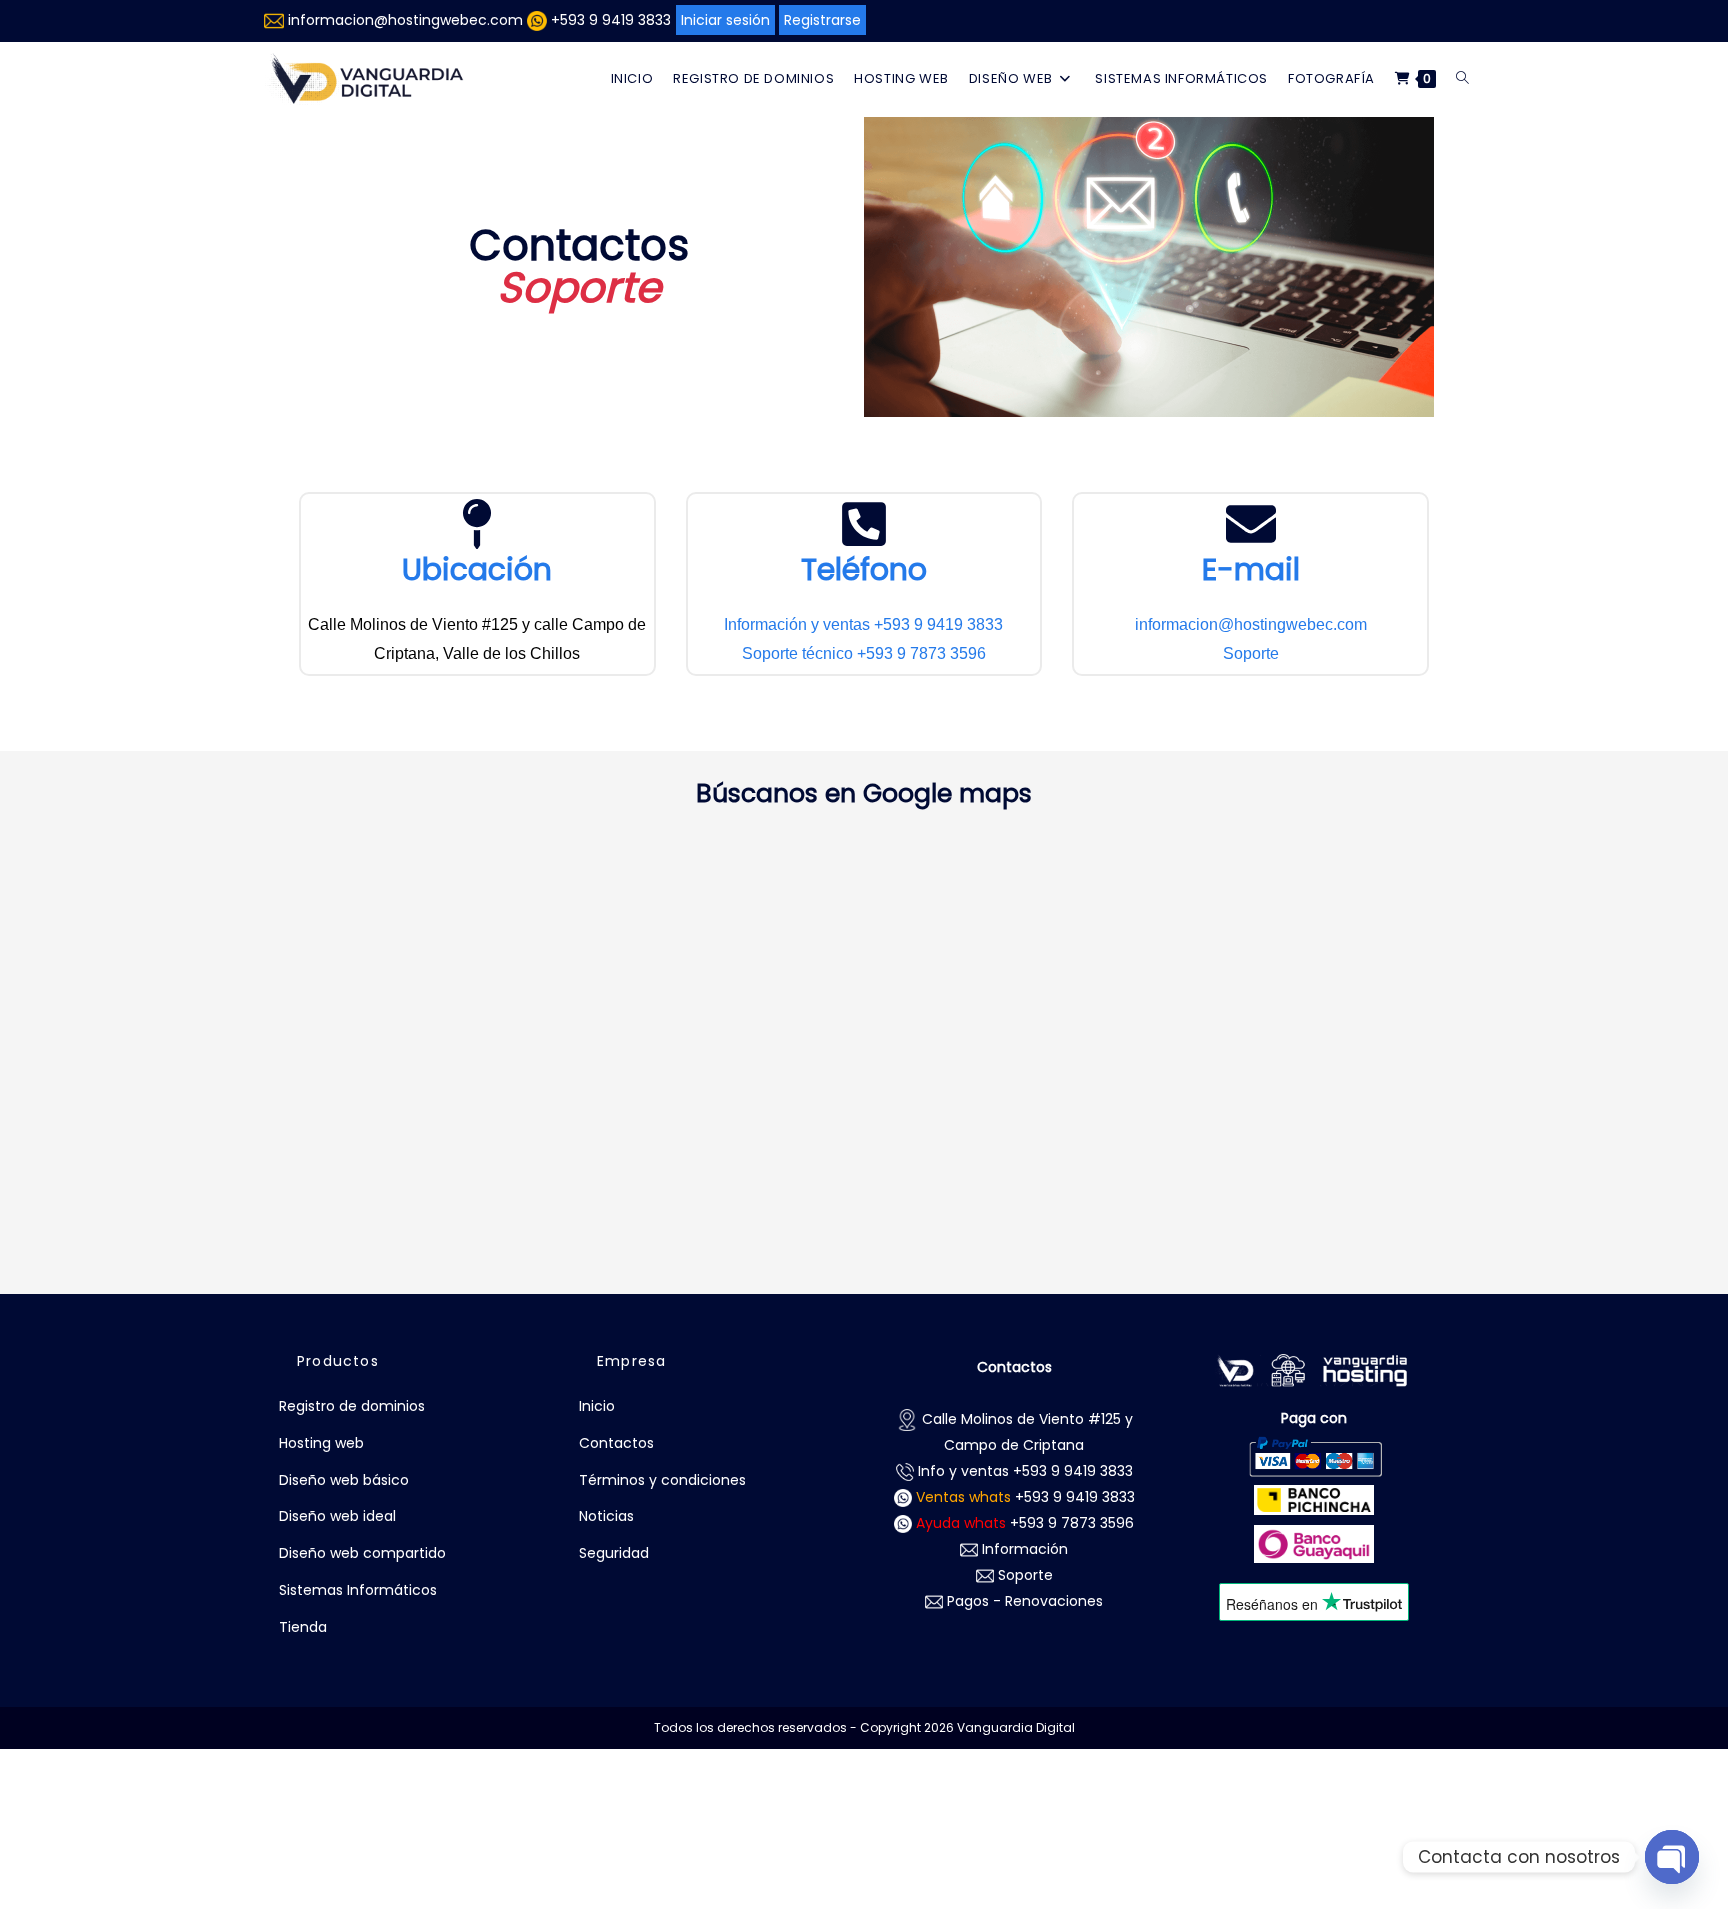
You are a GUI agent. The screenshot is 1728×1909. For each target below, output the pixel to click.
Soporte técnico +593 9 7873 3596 (864, 653)
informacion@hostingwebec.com (405, 20)
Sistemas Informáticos (358, 1590)
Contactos (616, 1443)
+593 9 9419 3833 (611, 20)
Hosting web (321, 1443)
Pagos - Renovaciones (1023, 1601)
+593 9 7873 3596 (1025, 1523)
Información (1023, 1549)
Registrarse (822, 20)
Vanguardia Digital (1016, 1727)
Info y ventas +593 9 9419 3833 (1023, 1471)
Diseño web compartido (362, 1553)
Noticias (606, 1516)
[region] (864, 1849)
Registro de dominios (352, 1406)
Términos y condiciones (662, 1480)
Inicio (597, 1406)
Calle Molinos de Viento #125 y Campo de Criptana (1025, 1432)
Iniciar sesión (725, 20)
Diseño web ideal (337, 1516)
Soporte (1251, 653)
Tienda (303, 1627)
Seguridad (614, 1553)
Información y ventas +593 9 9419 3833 (863, 624)
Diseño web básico (344, 1480)
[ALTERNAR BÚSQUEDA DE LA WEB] (1462, 79)
